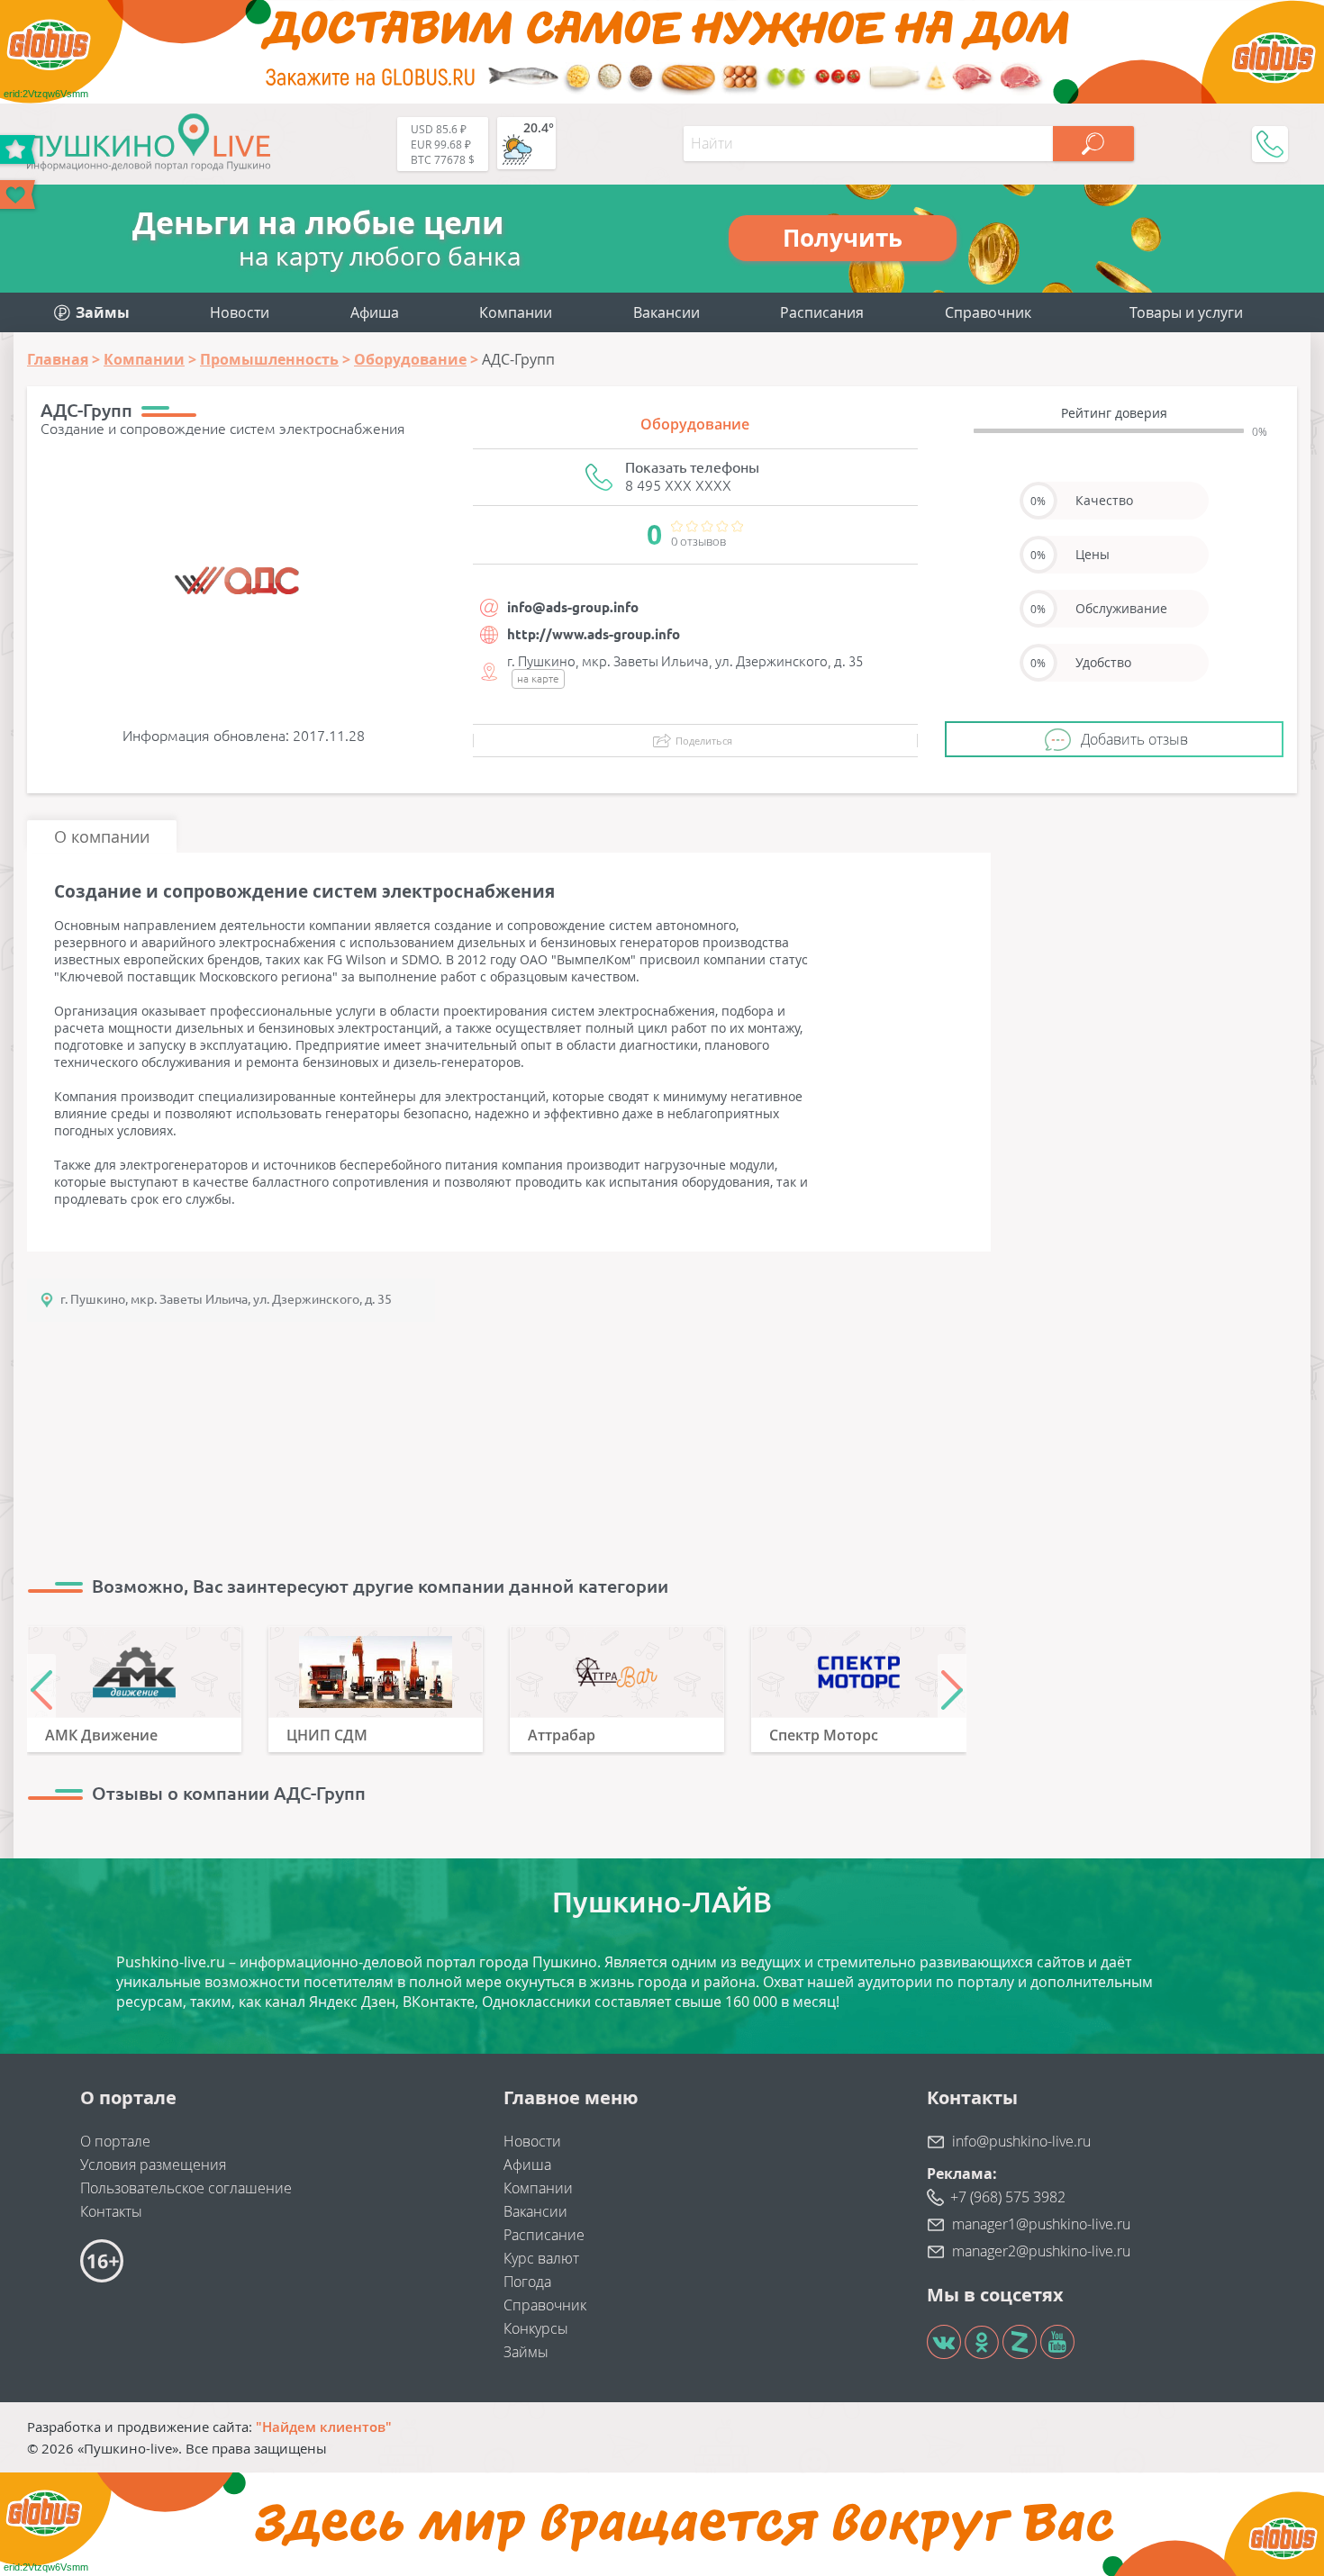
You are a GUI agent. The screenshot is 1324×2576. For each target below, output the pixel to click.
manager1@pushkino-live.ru (1041, 2224)
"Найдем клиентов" (324, 2427)
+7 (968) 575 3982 (1008, 2197)
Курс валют (541, 2258)
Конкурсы (536, 2328)
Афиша (375, 312)
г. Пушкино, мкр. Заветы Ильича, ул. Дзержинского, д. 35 (226, 1299)
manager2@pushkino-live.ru (1041, 2251)
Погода (527, 2282)
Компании (516, 312)
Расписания (822, 312)
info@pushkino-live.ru (1021, 2141)
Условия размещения (153, 2165)
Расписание (544, 2235)
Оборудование (695, 424)
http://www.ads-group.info (594, 634)
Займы (526, 2352)
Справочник (988, 312)
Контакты (111, 2211)
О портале (115, 2141)
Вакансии (667, 312)
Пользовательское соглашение (186, 2188)
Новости (240, 312)
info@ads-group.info (573, 607)
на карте (538, 678)
